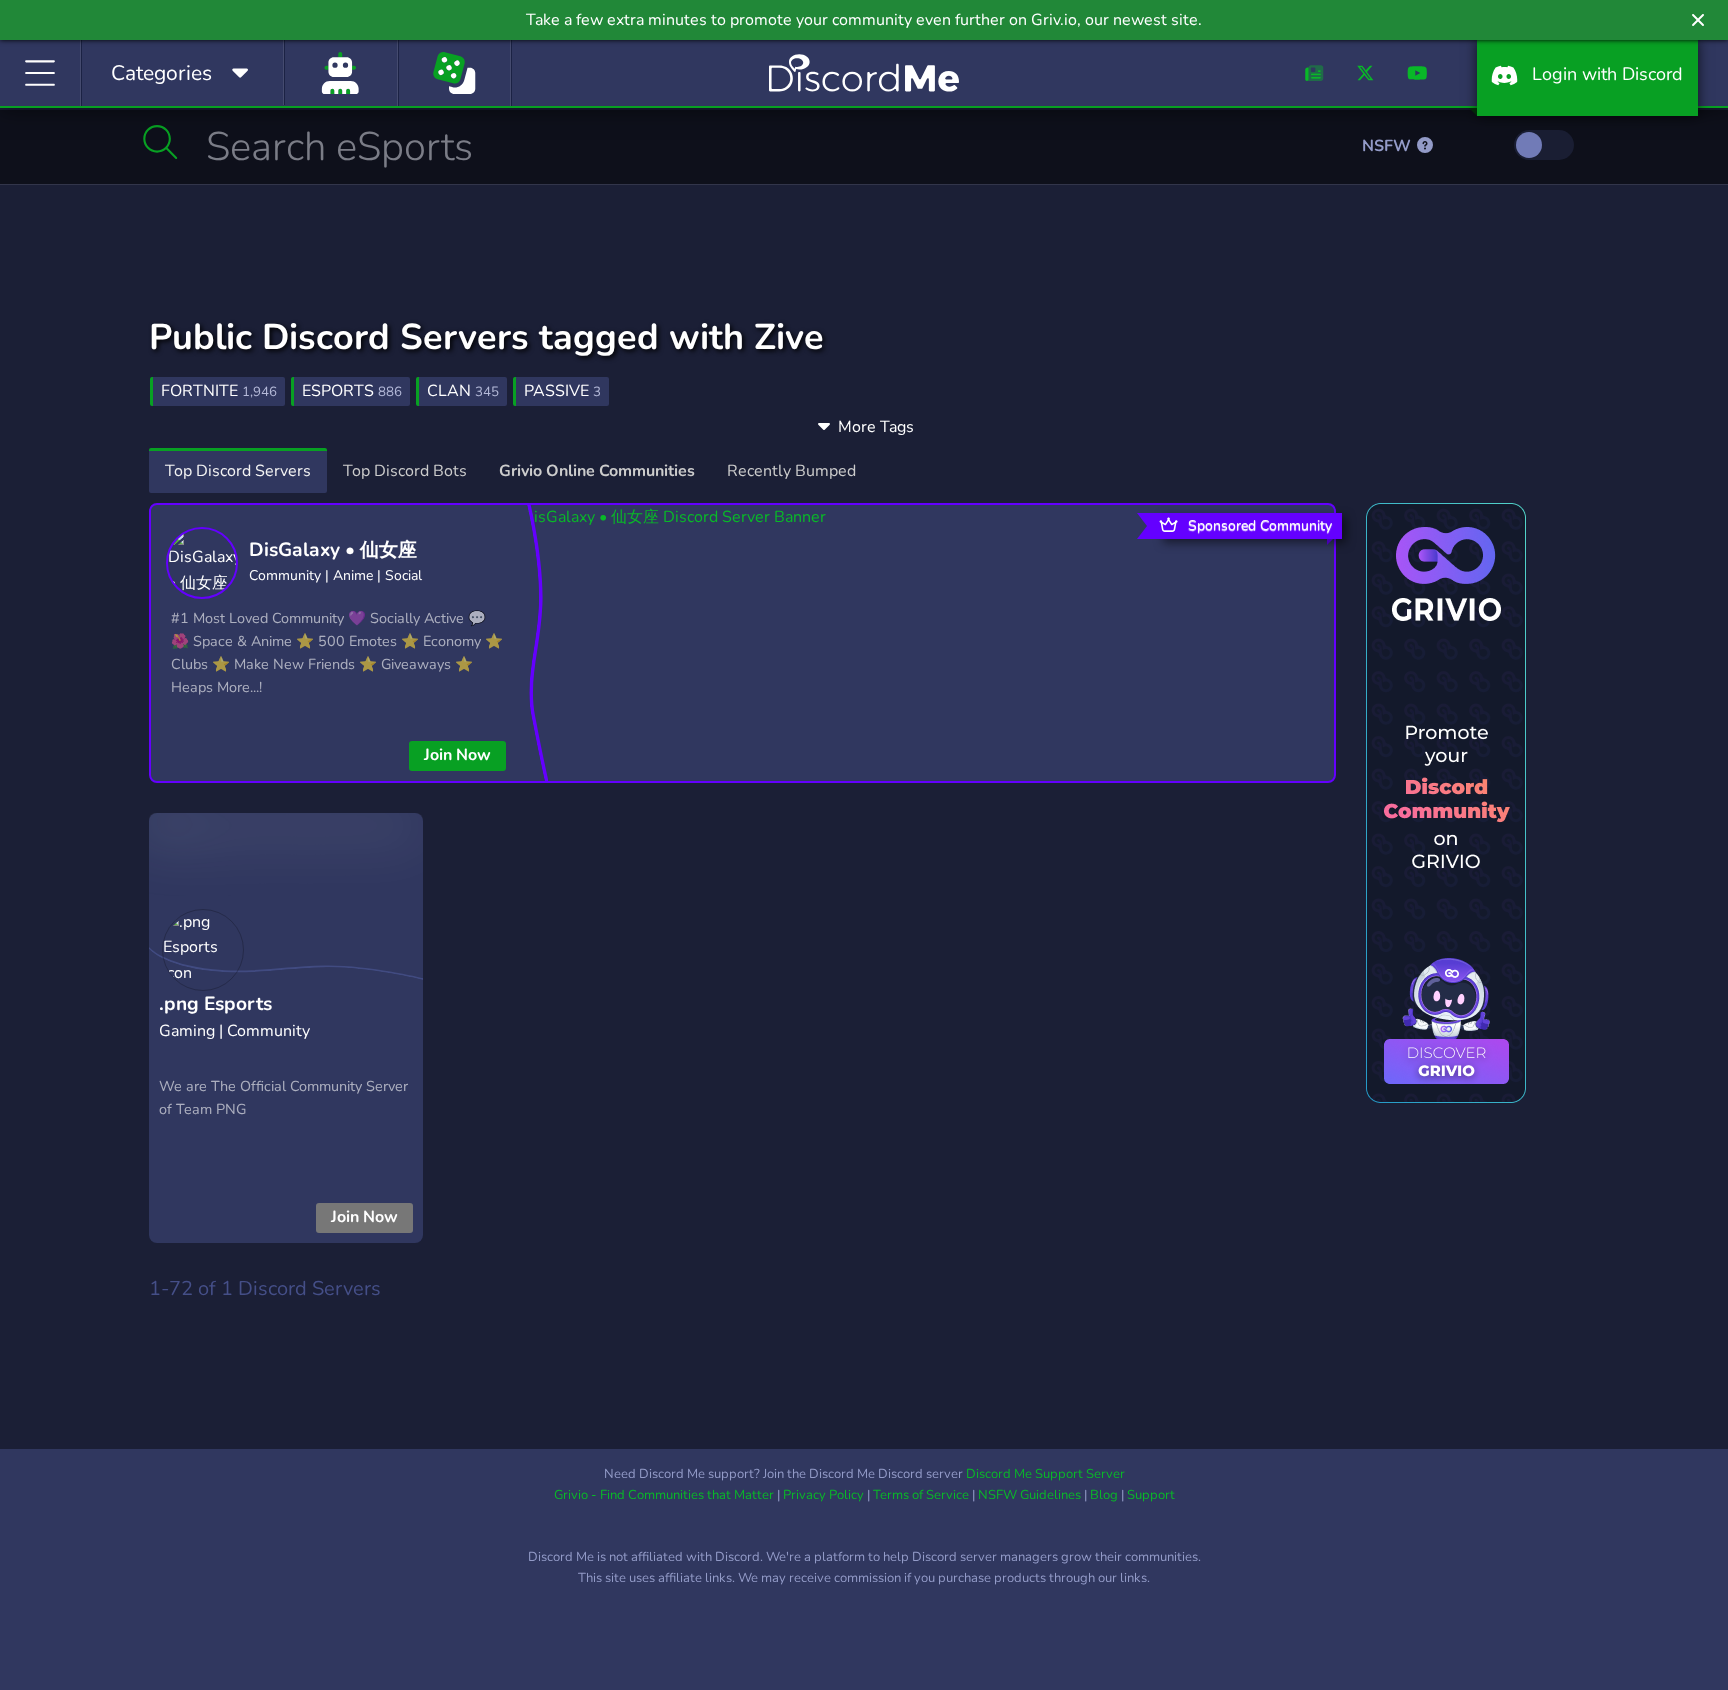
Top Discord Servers (238, 471)
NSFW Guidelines (1029, 1495)
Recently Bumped (791, 471)
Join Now (457, 755)
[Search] (160, 142)
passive (562, 391)
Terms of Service (921, 1495)
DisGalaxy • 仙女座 (333, 550)
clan (463, 391)
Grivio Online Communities (597, 471)
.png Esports (215, 1004)
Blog (1104, 1495)
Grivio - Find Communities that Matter (664, 1495)
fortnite (219, 391)
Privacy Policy (823, 1495)
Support (1151, 1495)
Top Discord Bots (405, 471)
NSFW (1388, 146)
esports (352, 391)
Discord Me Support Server (1045, 1474)
